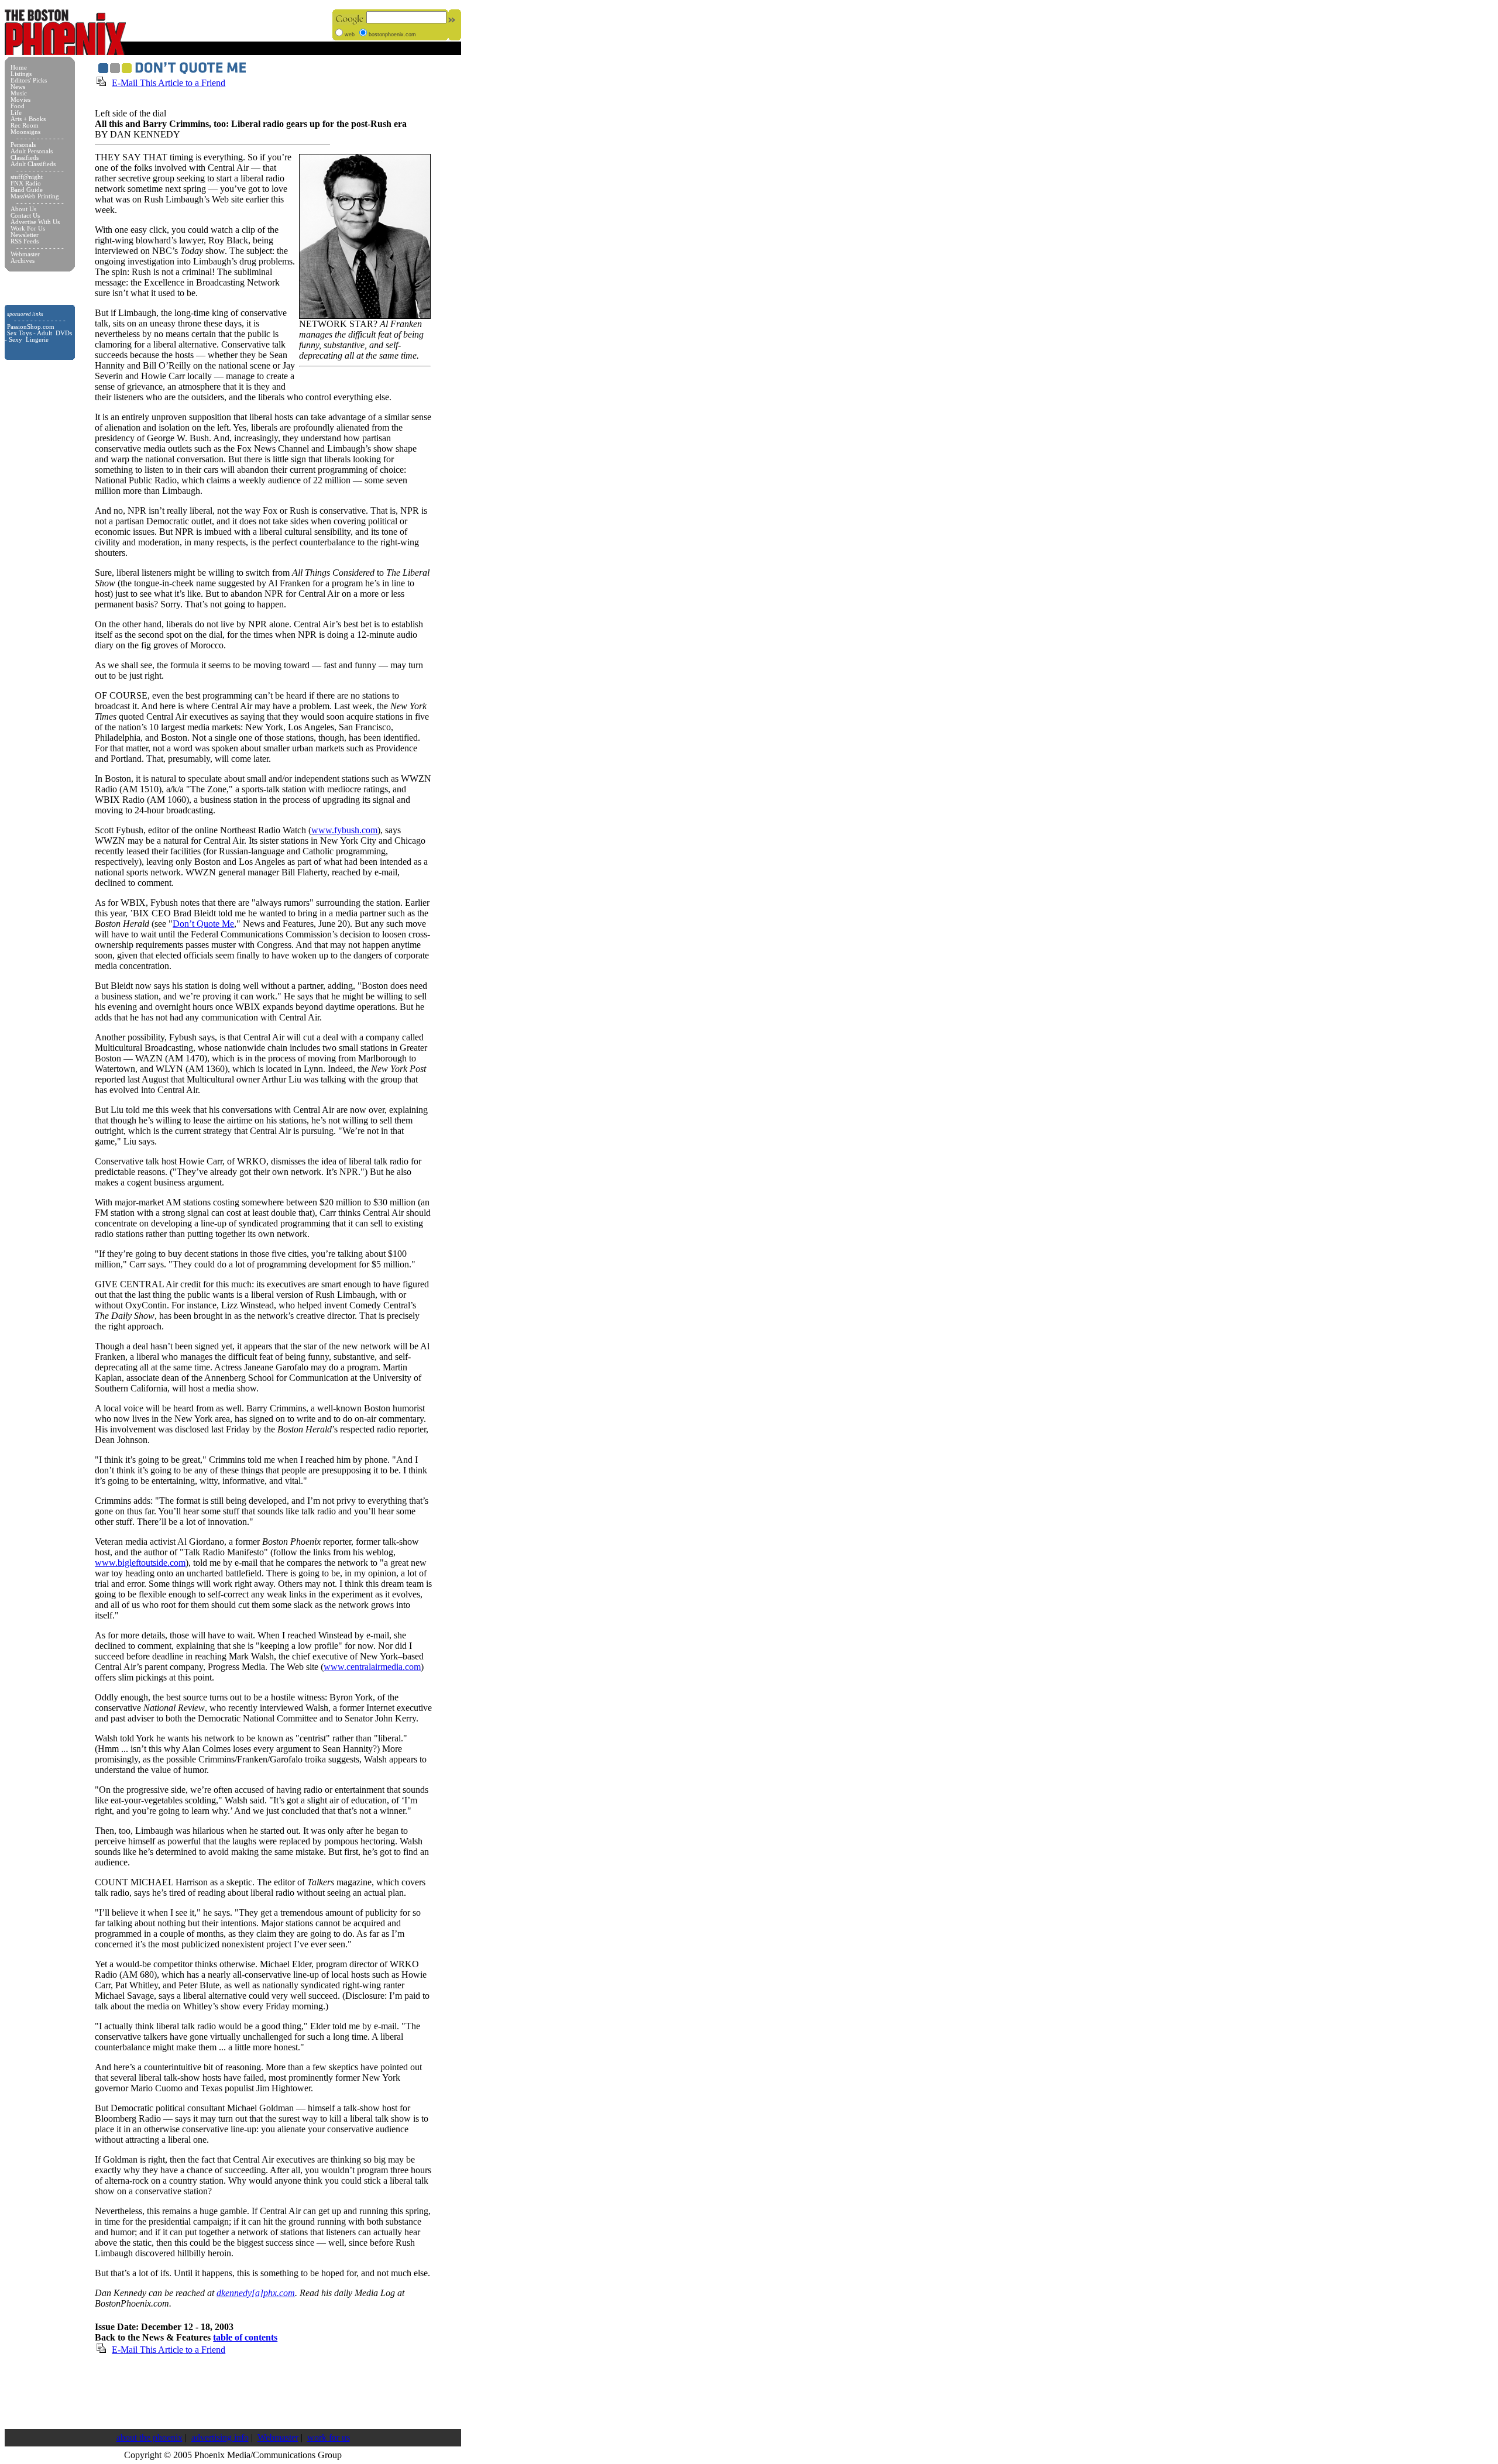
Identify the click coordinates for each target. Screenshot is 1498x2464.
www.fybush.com (344, 830)
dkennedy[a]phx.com (256, 2293)
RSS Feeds (25, 241)
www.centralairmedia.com (372, 1667)
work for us (329, 2437)
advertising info (220, 2437)
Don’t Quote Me (203, 924)
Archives (23, 261)
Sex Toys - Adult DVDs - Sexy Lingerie (38, 336)
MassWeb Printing (35, 196)
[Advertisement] (233, 2392)
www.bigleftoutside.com (140, 1563)
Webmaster (278, 2437)
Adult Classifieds (33, 164)
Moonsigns (25, 132)
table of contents (245, 2337)
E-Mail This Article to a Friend (169, 83)
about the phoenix (150, 2437)
